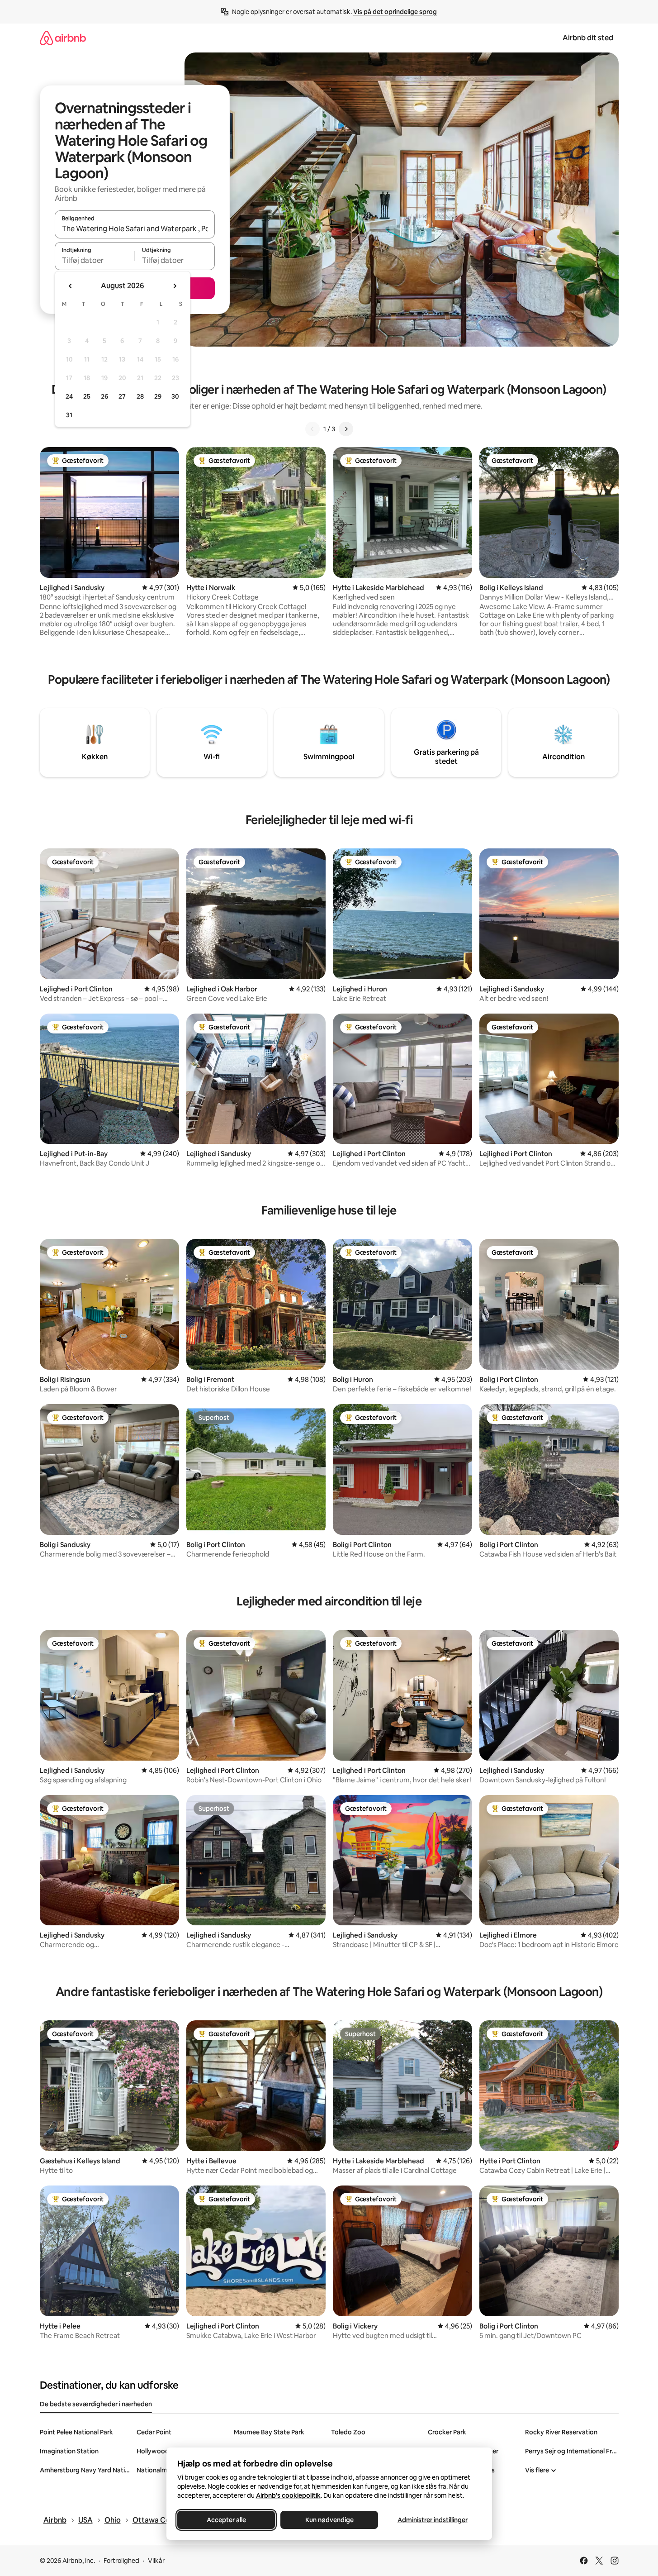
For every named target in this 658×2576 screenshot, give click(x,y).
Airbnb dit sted (588, 38)
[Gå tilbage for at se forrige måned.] (71, 286)
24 (69, 396)
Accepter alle (226, 2520)
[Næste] (346, 429)
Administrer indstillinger (432, 2520)
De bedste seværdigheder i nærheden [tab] (96, 2404)
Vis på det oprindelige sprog (395, 12)
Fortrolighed (121, 2561)
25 (87, 396)
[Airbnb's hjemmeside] (63, 38)
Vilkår (156, 2561)
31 (69, 415)
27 (122, 396)
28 (140, 396)
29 (158, 396)
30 (175, 396)
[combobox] (135, 229)
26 (104, 396)
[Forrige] (312, 429)
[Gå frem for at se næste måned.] (175, 286)
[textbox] (95, 260)
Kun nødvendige (329, 2520)
